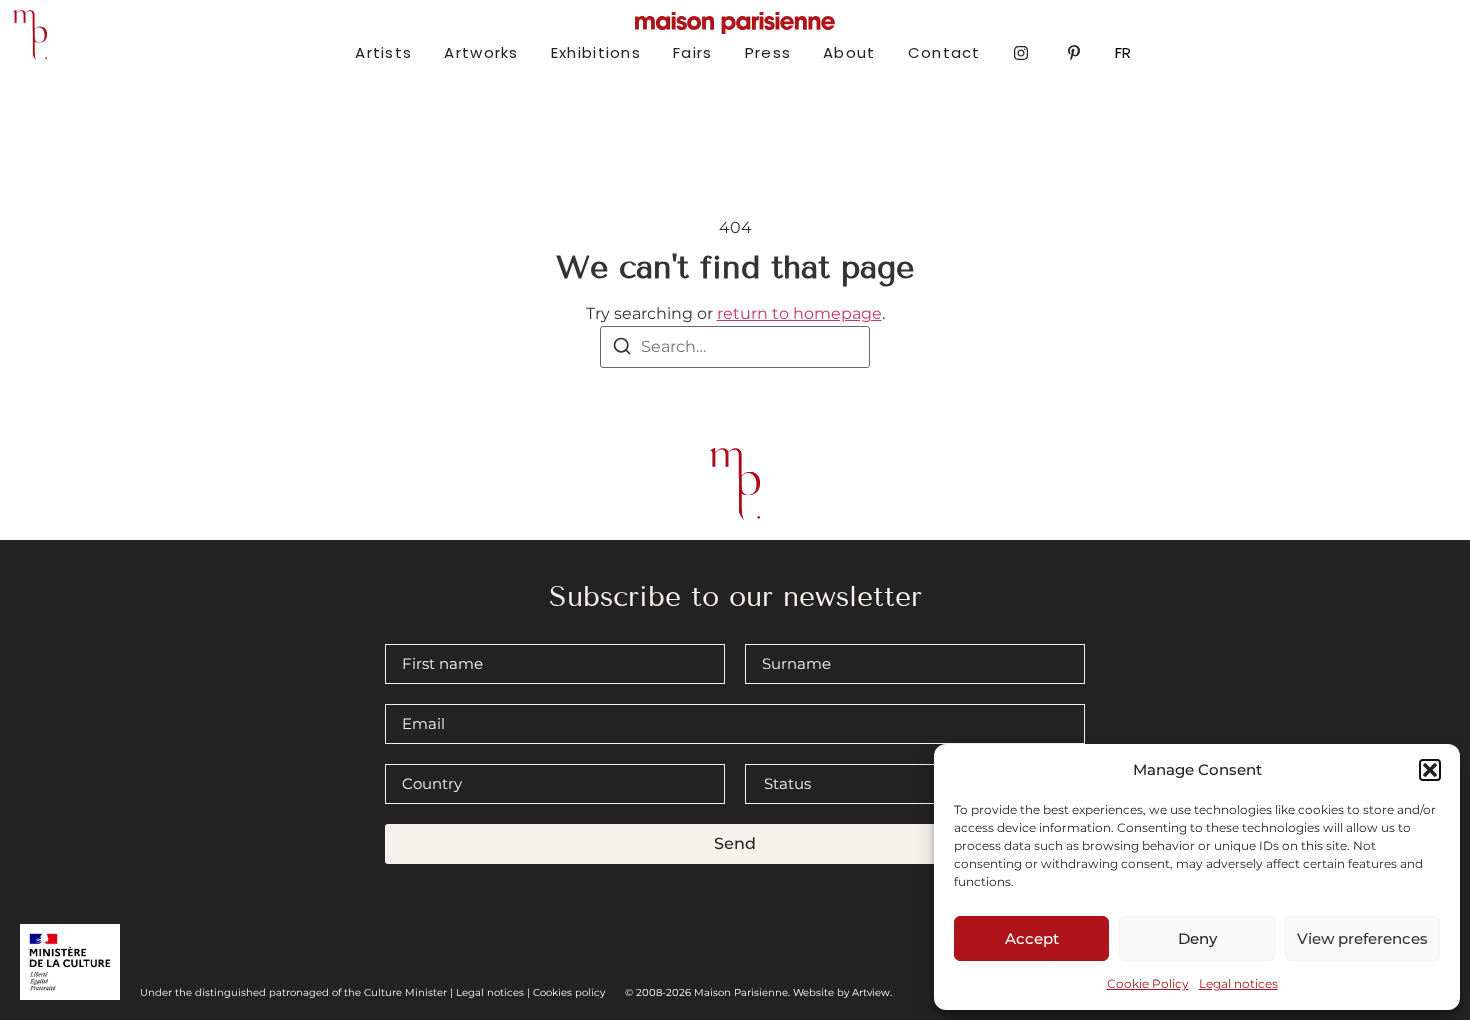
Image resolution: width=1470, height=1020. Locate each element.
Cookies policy (569, 992)
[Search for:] (735, 347)
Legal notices (1238, 983)
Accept (1032, 938)
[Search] (622, 349)
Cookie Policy (1148, 983)
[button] (1430, 770)
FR (1123, 52)
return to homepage (799, 313)
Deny (1197, 938)
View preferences (1362, 938)
